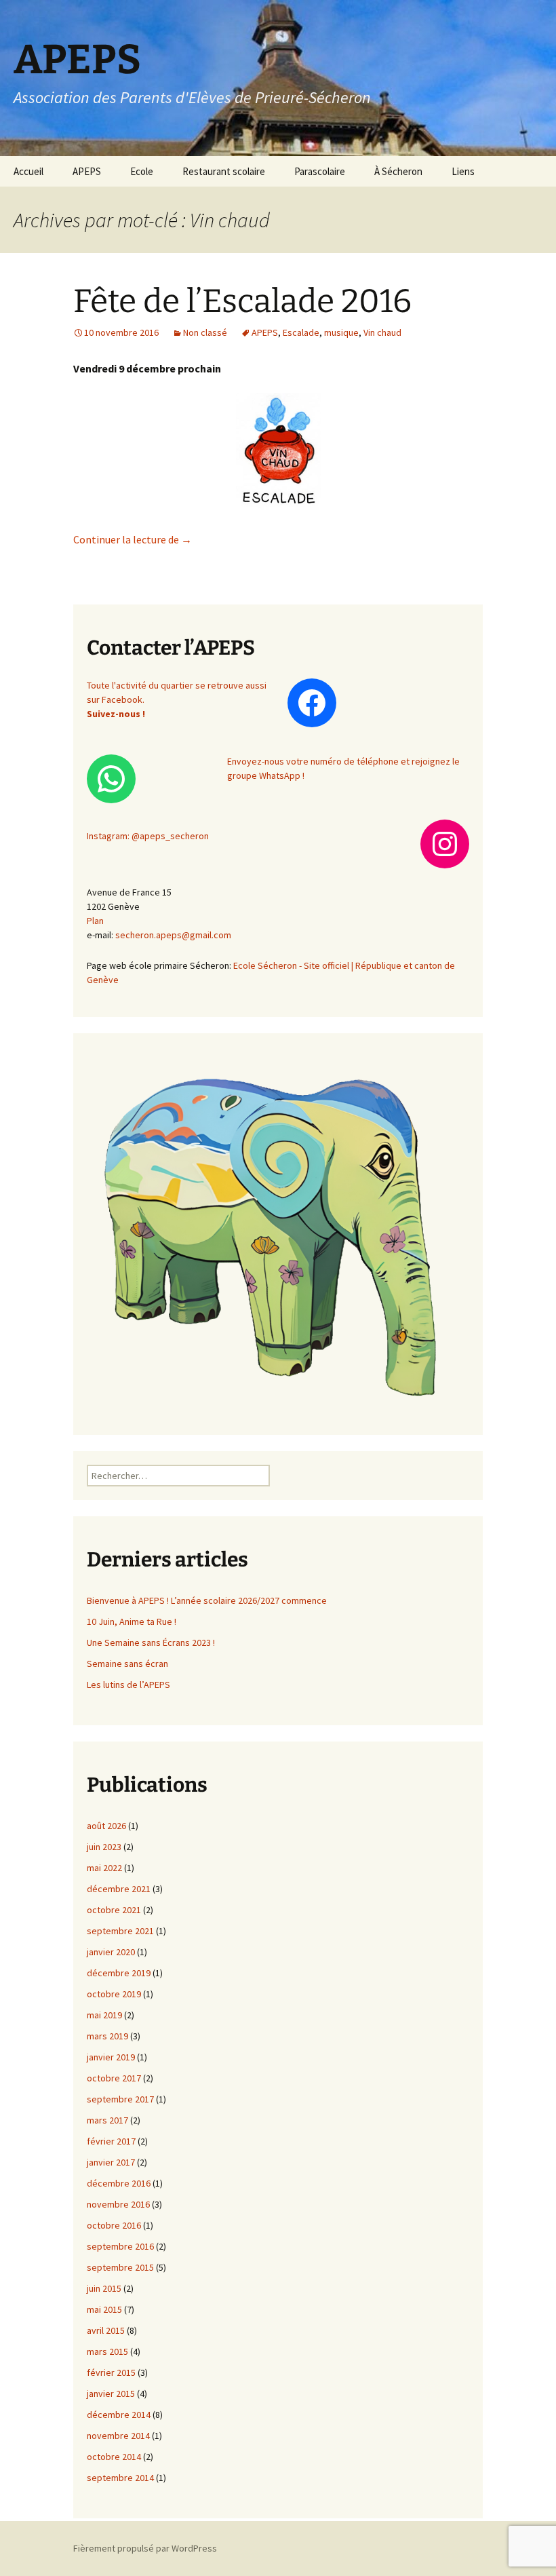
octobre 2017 (114, 2078)
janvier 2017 (111, 2162)
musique (341, 332)
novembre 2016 (118, 2204)
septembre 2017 (120, 2099)
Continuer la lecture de (133, 539)
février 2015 (111, 2372)
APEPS (87, 171)
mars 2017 (107, 2120)
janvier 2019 (111, 2057)
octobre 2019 (114, 1994)
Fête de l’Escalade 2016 (242, 301)
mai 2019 (104, 2015)
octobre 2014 (114, 2457)
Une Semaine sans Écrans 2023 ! (151, 1642)
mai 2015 (104, 2309)
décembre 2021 (119, 1889)
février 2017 (111, 2141)
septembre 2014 (120, 2478)
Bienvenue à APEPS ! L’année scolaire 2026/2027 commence (207, 1600)
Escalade (301, 332)
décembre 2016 (119, 2183)
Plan (95, 921)
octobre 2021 (114, 1910)
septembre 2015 (120, 2267)
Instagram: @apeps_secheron (148, 836)
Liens (463, 171)
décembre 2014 (119, 2415)
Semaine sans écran (127, 1664)
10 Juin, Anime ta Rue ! (132, 1621)
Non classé (205, 332)
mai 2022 (104, 1868)
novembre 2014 (118, 2436)
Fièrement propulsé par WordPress (145, 2548)
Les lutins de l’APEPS (128, 1685)
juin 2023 (104, 1847)
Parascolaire (320, 171)
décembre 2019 (119, 1973)
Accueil (28, 171)
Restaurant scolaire (224, 171)
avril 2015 (106, 2330)
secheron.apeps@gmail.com (173, 935)
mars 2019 (107, 2036)
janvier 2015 (111, 2394)
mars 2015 (107, 2351)
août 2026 (106, 1826)
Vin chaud (382, 332)
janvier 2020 (111, 1952)
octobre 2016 (114, 2225)
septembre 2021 (120, 1931)
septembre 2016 (120, 2246)
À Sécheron (398, 171)
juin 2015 (104, 2288)
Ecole (142, 171)
